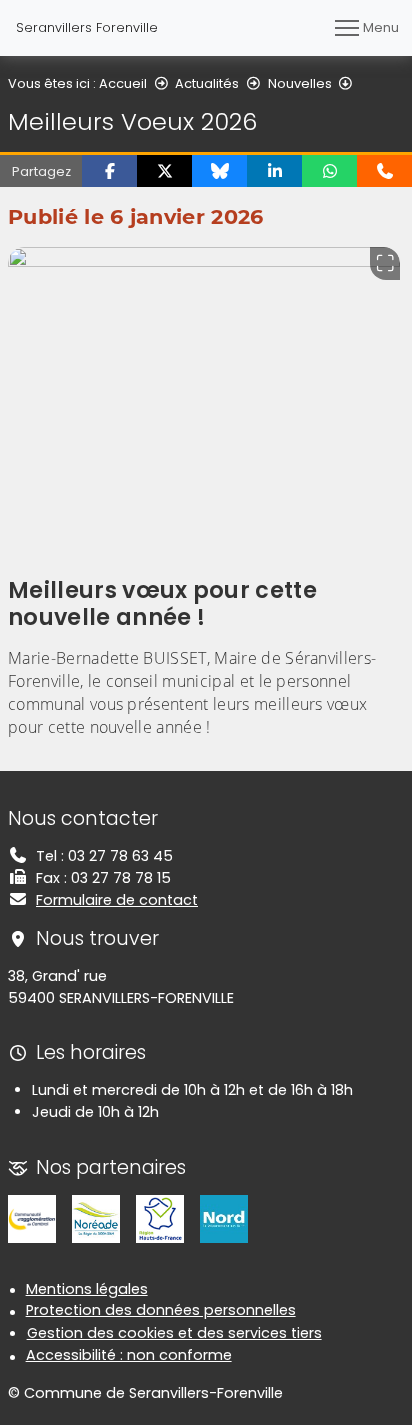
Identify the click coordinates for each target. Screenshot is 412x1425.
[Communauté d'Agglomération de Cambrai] (32, 1218)
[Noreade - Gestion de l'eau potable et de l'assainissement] (96, 1218)
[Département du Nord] (224, 1218)
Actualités (207, 83)
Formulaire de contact (117, 900)
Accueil (123, 83)
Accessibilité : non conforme (129, 1355)
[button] (109, 171)
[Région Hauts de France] (160, 1218)
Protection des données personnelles (161, 1310)
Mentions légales (87, 1289)
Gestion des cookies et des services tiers (174, 1333)
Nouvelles (300, 83)
